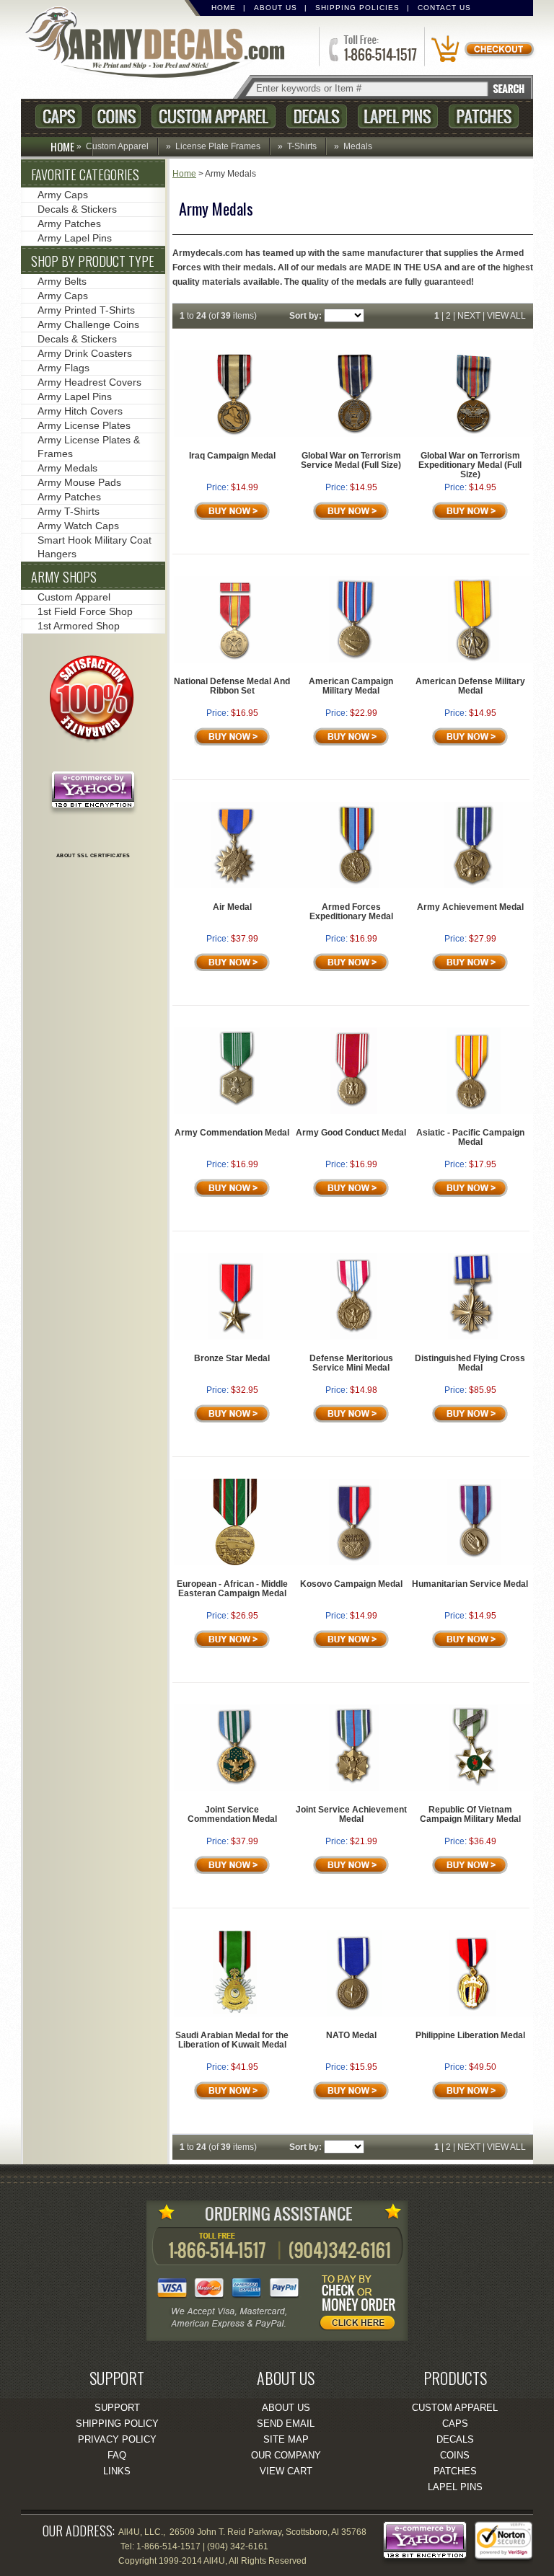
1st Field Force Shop (85, 611)
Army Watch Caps (78, 526)
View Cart (286, 2471)
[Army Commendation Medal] (235, 1111)
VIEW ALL (506, 316)
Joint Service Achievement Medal (351, 1814)
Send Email (286, 2424)
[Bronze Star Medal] (236, 1337)
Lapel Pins (398, 116)
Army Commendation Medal (232, 1133)
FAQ (117, 2455)
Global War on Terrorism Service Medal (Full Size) (351, 460)
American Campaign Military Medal (351, 686)
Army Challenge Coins (88, 324)
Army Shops (64, 577)
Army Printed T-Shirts (86, 310)
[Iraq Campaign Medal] (235, 434)
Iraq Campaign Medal (232, 456)
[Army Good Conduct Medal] (354, 1111)
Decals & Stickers (77, 209)
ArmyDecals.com (161, 44)
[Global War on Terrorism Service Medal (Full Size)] (355, 434)
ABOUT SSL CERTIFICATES (93, 855)
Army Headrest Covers (89, 382)
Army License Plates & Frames (89, 447)
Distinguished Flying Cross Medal (470, 1363)
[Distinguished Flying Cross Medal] (473, 1337)
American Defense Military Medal (470, 686)
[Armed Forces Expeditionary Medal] (355, 885)
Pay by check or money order (361, 2305)
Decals (317, 116)
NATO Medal (351, 2035)
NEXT (469, 316)
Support (117, 2408)
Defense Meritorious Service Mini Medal (351, 1363)
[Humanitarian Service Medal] (474, 1562)
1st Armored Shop (79, 626)
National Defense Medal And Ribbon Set (232, 686)
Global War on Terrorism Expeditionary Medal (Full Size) (470, 465)
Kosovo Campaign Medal (351, 1584)
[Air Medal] (236, 885)
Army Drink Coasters (85, 353)
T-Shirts (302, 146)
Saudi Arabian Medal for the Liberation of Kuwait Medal (232, 2040)
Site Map (286, 2439)
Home (224, 8)
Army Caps (63, 195)
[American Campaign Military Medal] (355, 660)
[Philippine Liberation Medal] (473, 2014)
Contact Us (444, 8)
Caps (58, 116)
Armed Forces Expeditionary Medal (351, 912)
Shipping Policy (117, 2424)
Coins (116, 116)
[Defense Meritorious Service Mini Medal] (354, 1337)
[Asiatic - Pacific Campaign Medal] (474, 1111)
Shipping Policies (357, 8)
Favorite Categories (85, 174)
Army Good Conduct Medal (351, 1133)
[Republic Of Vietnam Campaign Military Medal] (474, 1788)
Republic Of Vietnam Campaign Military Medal (470, 1814)
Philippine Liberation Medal (470, 2035)
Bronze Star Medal (232, 1358)
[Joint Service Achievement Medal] (354, 1788)
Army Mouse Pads (79, 482)
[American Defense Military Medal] (474, 660)
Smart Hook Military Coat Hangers (94, 547)
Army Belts (62, 281)
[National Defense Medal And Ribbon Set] (235, 660)
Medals (358, 146)
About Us (276, 8)
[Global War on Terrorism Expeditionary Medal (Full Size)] (474, 434)
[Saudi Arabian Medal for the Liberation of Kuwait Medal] (235, 2014)
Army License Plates (84, 425)
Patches (484, 116)
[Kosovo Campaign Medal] (354, 1562)
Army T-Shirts (69, 511)
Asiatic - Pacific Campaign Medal (470, 1137)
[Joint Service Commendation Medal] (235, 1788)
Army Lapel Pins (75, 238)
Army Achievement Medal (470, 907)
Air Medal (232, 907)
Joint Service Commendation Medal (232, 1814)
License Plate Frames (218, 146)
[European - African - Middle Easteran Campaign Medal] (235, 1562)
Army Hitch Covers (80, 411)
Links (117, 2471)
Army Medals (67, 468)
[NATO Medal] (355, 2014)
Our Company (286, 2455)
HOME (62, 146)
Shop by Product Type (93, 261)
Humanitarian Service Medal (470, 1584)
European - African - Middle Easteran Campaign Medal (232, 1589)
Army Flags (63, 368)
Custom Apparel (214, 116)
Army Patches (69, 223)
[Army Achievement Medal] (473, 885)
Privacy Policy (117, 2439)
